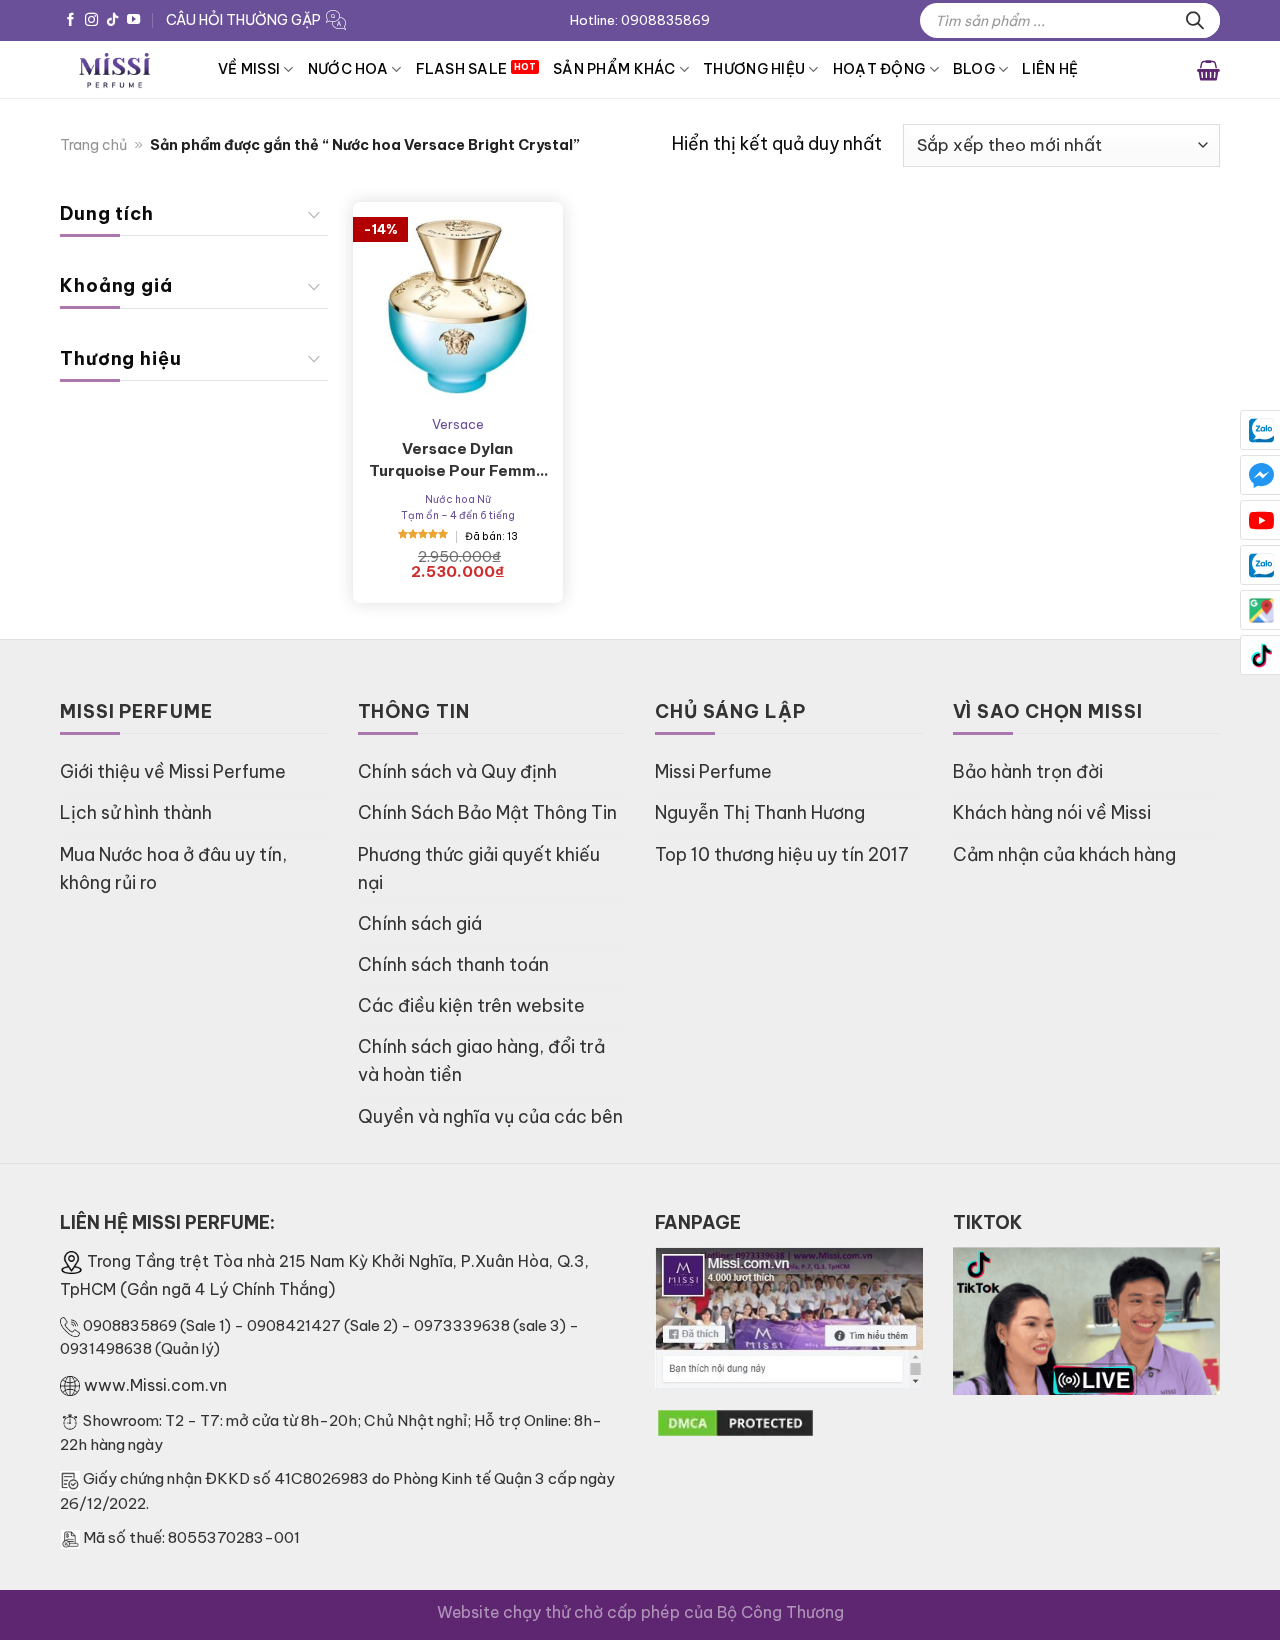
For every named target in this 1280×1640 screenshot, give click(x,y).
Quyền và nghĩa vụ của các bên (490, 1116)
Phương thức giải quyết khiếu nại (479, 868)
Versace (458, 424)
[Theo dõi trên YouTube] (133, 20)
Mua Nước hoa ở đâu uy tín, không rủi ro (173, 868)
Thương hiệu (754, 69)
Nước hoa (348, 69)
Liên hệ (1050, 69)
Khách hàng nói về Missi (1052, 812)
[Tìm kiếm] (1195, 20)
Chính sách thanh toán (453, 964)
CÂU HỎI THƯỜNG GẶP (243, 20)
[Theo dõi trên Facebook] (70, 20)
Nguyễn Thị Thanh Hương (760, 812)
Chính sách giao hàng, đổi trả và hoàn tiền (481, 1060)
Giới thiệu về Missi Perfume (173, 771)
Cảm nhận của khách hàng (1064, 854)
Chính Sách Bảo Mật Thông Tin (487, 812)
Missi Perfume (713, 771)
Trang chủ (93, 145)
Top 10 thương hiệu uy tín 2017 (782, 854)
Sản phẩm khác (614, 69)
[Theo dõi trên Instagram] (91, 20)
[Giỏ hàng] (1208, 69)
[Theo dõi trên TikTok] (112, 20)
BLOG (974, 69)
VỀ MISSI (249, 69)
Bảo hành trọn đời (1028, 771)
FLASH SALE (462, 69)
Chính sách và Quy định (457, 771)
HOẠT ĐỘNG (879, 69)
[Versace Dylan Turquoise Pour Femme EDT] (458, 307)
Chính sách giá (420, 923)
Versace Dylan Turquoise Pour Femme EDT (457, 460)
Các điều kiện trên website (471, 1005)
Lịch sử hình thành (136, 812)
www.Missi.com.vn (155, 1385)
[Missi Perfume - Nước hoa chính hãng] (124, 69)
